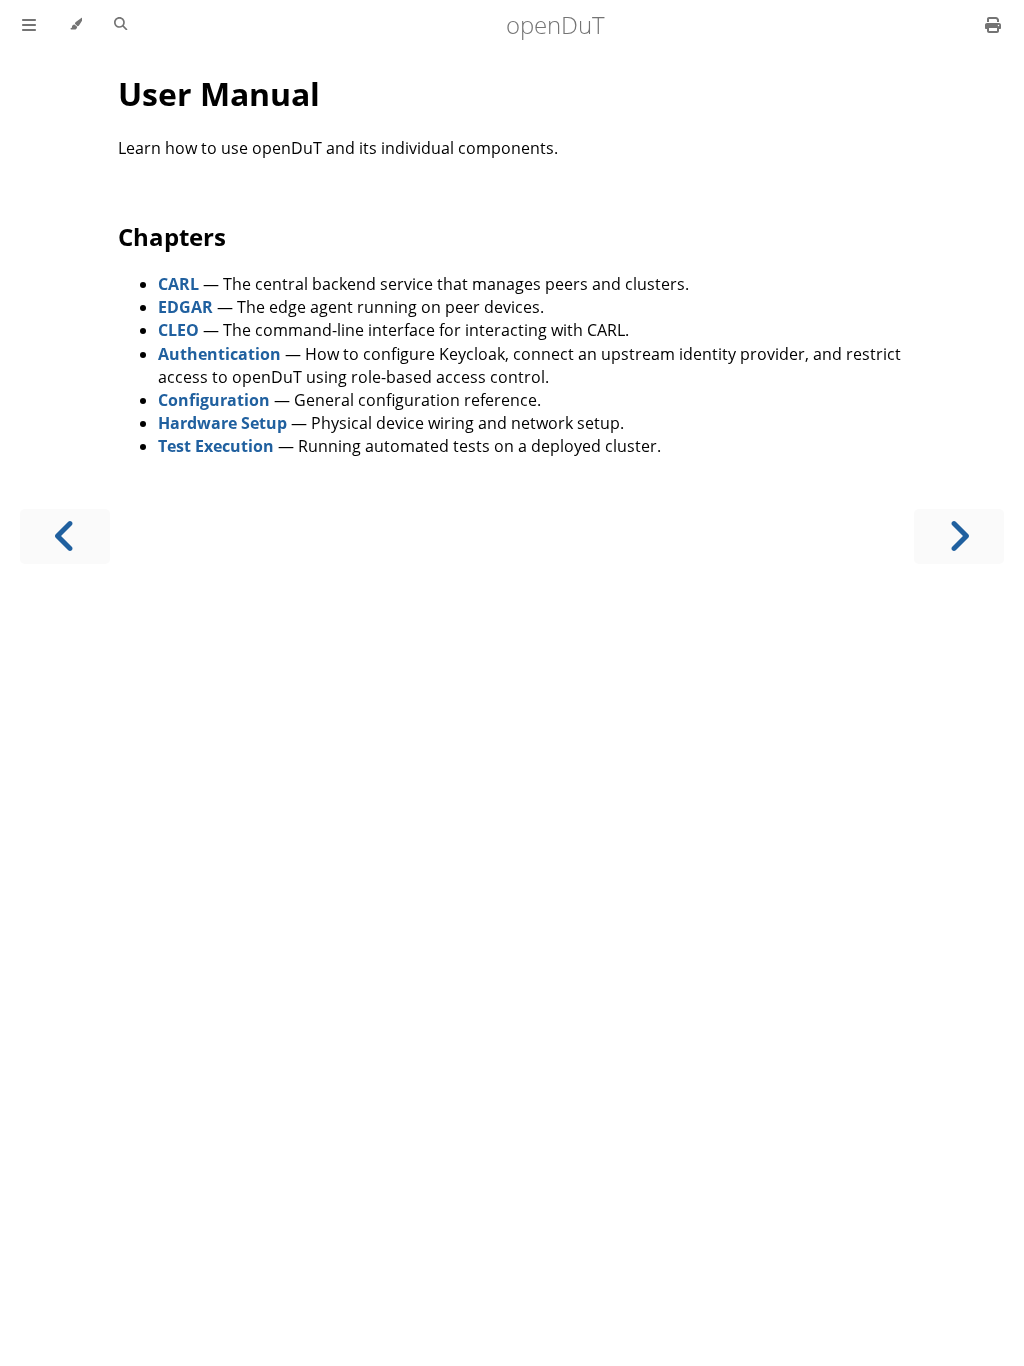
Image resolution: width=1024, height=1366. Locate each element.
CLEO (178, 330)
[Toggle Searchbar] (120, 25)
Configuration (214, 400)
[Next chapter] (959, 536)
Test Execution (216, 446)
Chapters (172, 236)
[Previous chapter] (65, 536)
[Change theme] (75, 25)
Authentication (219, 354)
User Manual (219, 93)
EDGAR (185, 307)
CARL (178, 284)
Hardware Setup (222, 423)
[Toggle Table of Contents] (29, 25)
